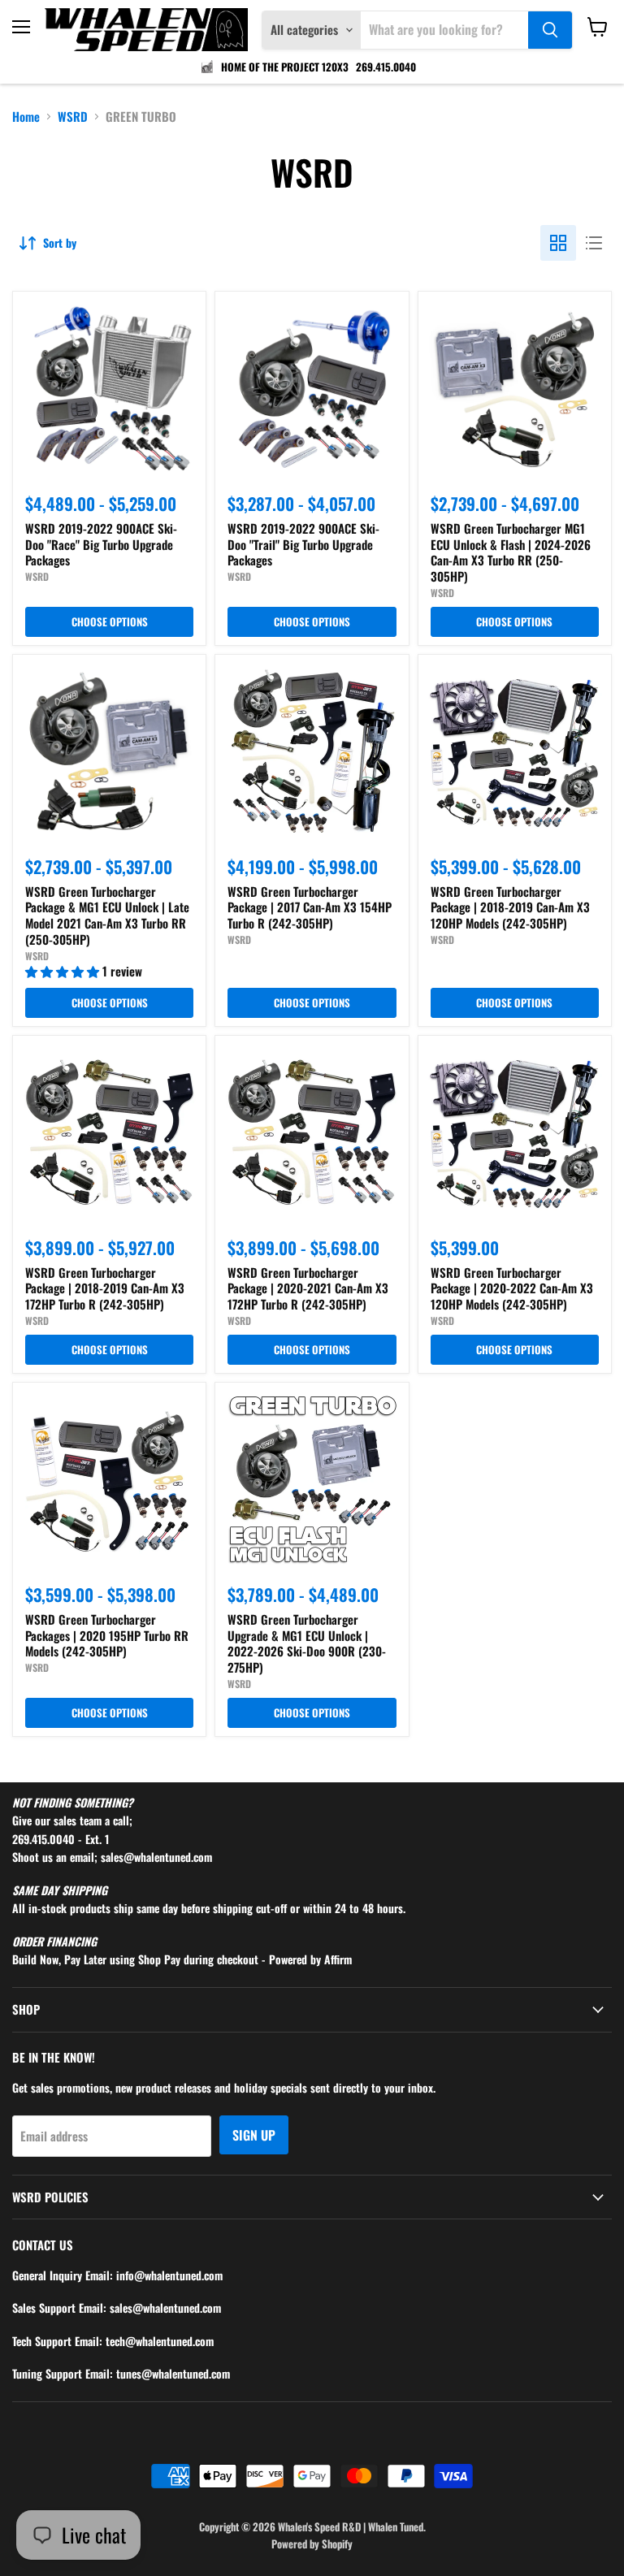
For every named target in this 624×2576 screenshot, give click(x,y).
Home (26, 117)
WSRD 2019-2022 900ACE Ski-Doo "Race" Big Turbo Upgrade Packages (101, 544)
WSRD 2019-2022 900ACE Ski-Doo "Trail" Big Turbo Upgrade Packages (303, 544)
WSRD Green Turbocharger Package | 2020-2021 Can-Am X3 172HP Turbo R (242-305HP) (308, 1288)
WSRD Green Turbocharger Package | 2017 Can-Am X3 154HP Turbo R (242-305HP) (310, 907)
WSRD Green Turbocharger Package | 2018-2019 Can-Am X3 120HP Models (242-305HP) (510, 907)
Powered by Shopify (312, 2544)
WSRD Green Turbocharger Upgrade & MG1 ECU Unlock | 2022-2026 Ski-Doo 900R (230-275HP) (307, 1643)
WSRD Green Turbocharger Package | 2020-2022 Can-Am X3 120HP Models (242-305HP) (512, 1288)
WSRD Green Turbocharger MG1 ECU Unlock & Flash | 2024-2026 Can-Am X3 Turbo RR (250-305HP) (511, 552)
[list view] (594, 243)
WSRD (73, 117)
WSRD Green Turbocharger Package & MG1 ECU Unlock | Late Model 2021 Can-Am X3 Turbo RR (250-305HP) (107, 915)
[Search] (550, 30)
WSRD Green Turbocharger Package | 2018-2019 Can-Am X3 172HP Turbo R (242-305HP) (105, 1288)
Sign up (254, 2135)
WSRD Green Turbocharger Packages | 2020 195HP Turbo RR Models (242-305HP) (107, 1635)
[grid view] (558, 243)
